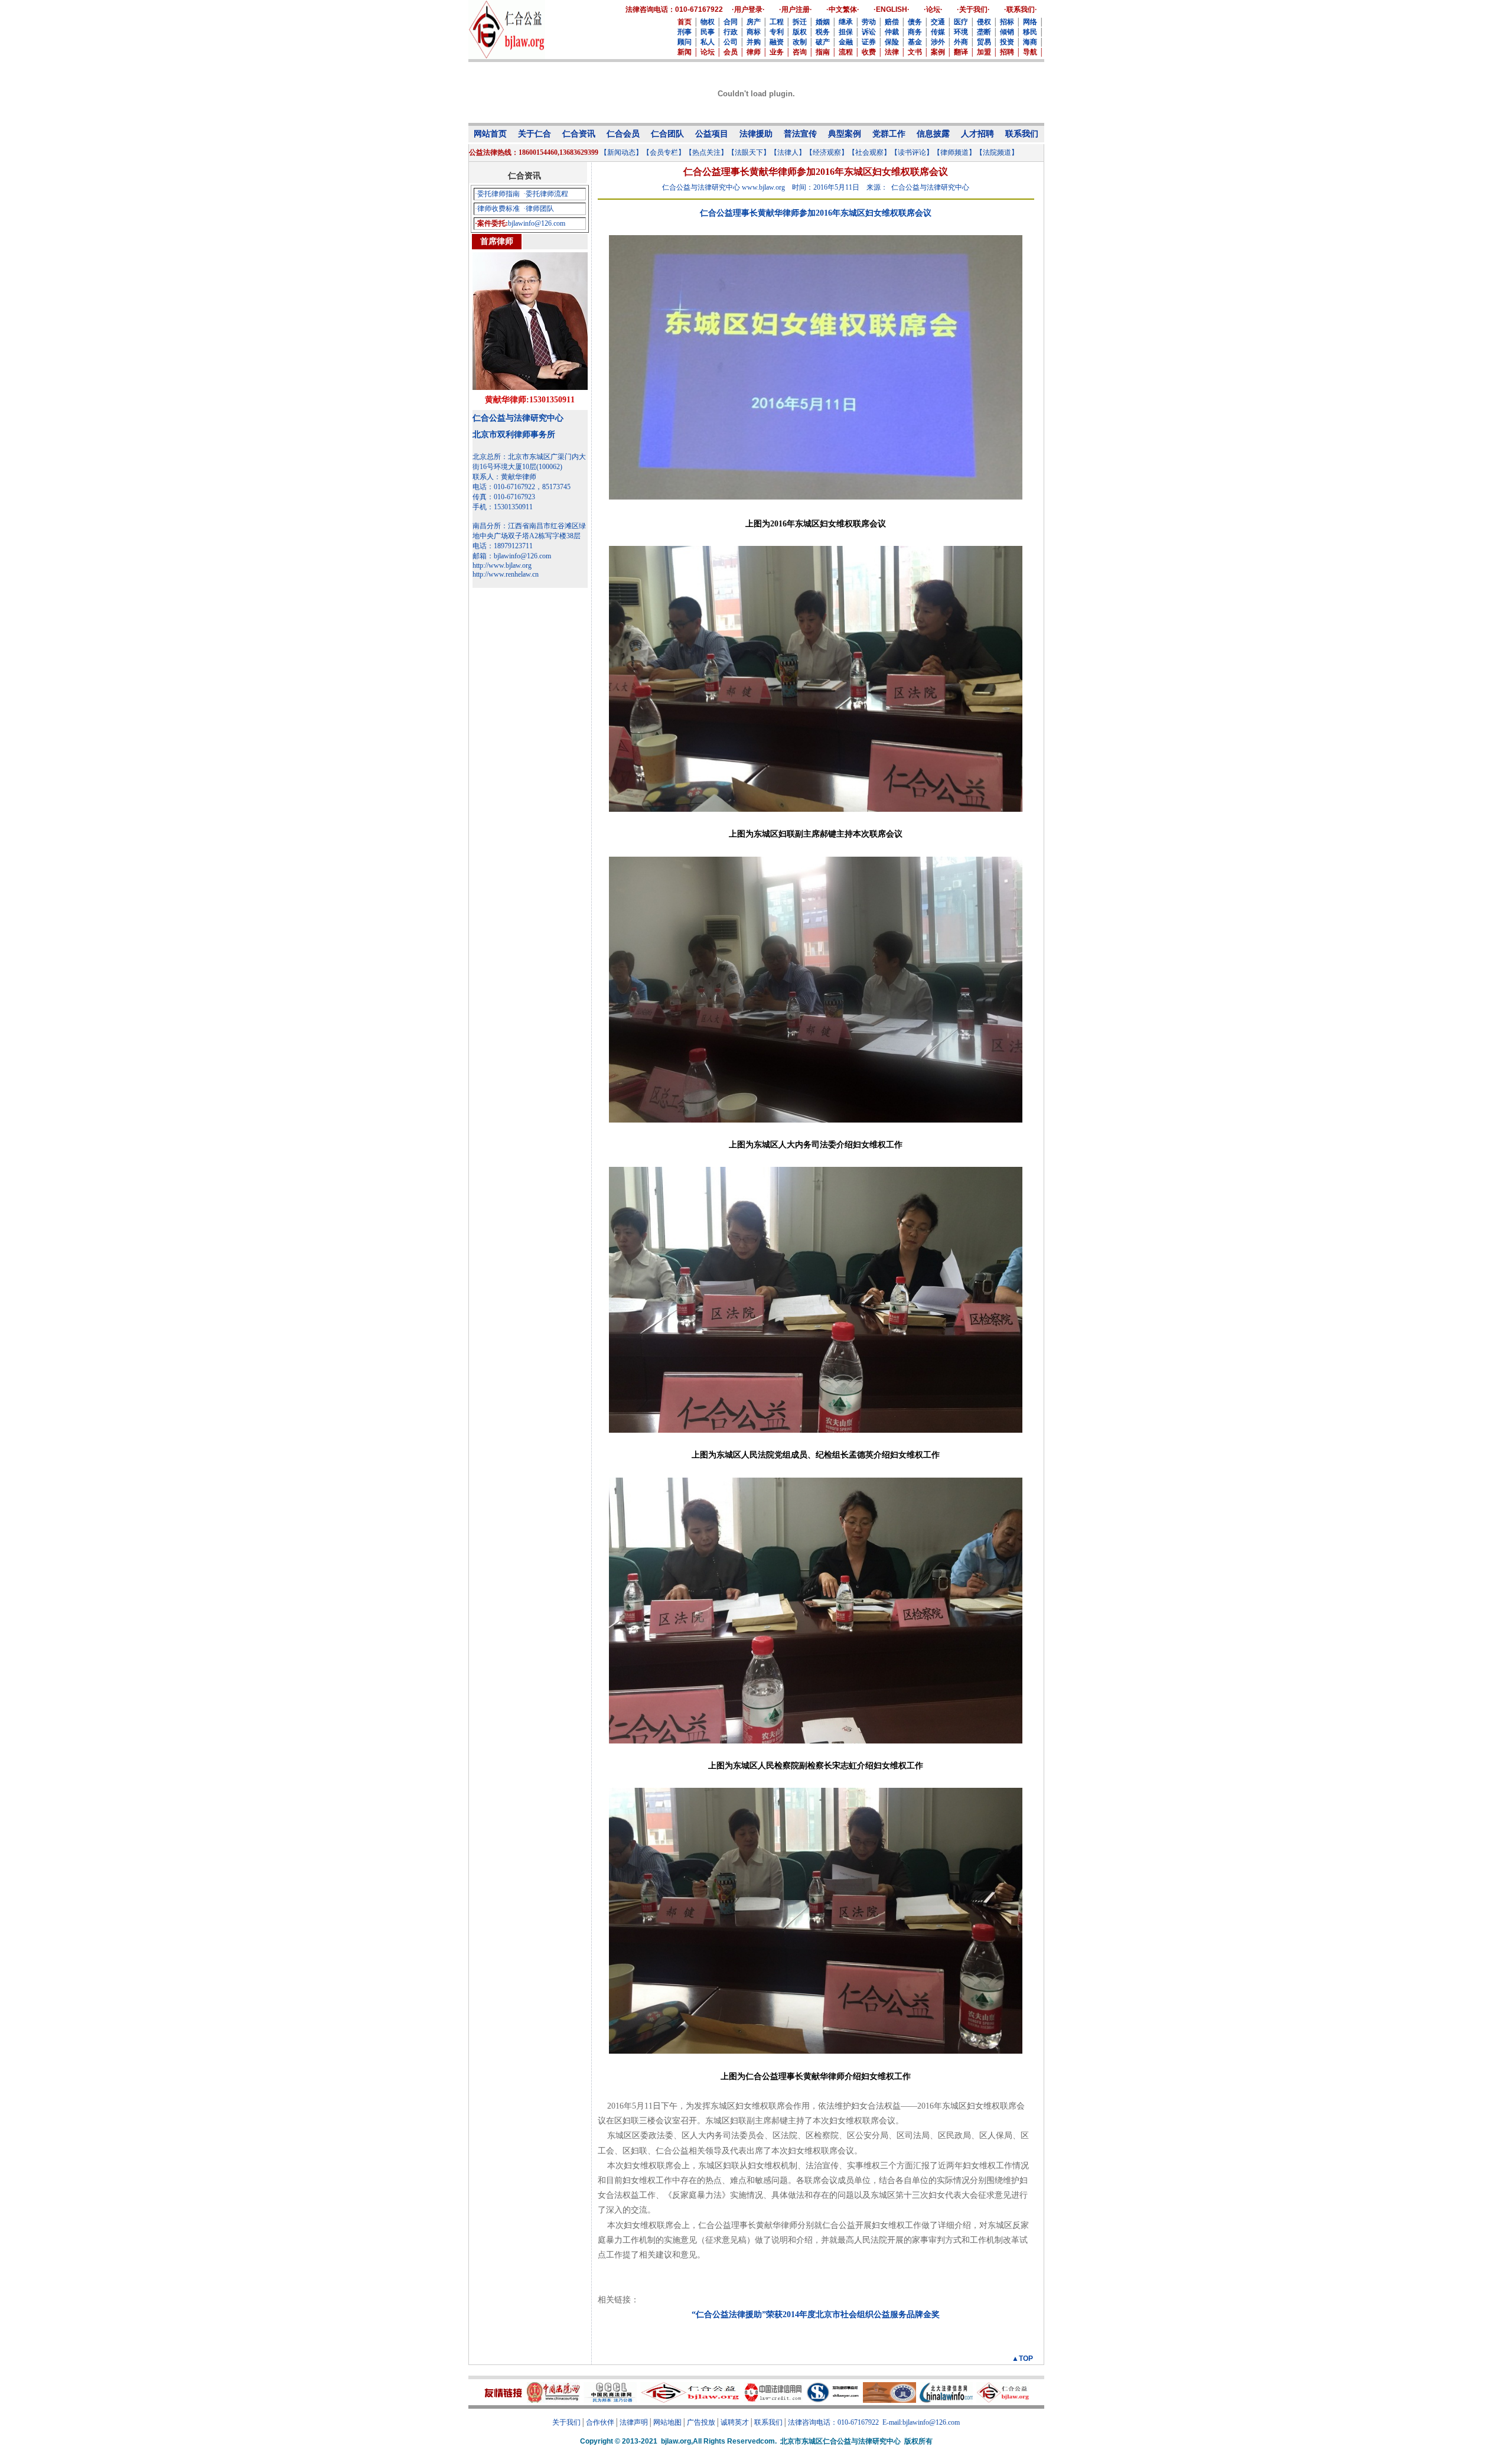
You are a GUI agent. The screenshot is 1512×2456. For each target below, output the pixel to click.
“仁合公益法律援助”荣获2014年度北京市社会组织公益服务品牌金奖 (816, 2315)
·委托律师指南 (497, 194)
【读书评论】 (912, 152)
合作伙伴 (600, 2422)
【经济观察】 (827, 152)
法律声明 (634, 2422)
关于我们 (566, 2422)
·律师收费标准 (497, 209)
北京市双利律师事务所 (514, 435)
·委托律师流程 (546, 194)
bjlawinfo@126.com (537, 223)
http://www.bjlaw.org (502, 565)
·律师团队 (539, 209)
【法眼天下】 (749, 152)
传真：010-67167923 (504, 497)
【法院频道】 (997, 152)
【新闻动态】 (621, 152)
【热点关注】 (706, 152)
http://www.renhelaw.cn (506, 574)
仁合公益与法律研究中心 (518, 418)
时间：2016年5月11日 (826, 187)
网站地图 (667, 2422)
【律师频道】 (954, 152)
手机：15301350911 (503, 507)
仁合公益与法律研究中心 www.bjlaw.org (724, 187)
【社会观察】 (869, 152)
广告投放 (701, 2422)
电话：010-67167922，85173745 (522, 487)
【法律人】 (788, 152)
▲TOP (1022, 2359)
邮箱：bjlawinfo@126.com (512, 556)
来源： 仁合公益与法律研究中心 (918, 187)
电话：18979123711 (503, 546)
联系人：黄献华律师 (504, 477)
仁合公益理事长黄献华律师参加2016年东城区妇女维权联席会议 (816, 213)
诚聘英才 (735, 2422)
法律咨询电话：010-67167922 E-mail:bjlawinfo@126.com (874, 2422)
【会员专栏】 (664, 152)
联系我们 (768, 2422)
